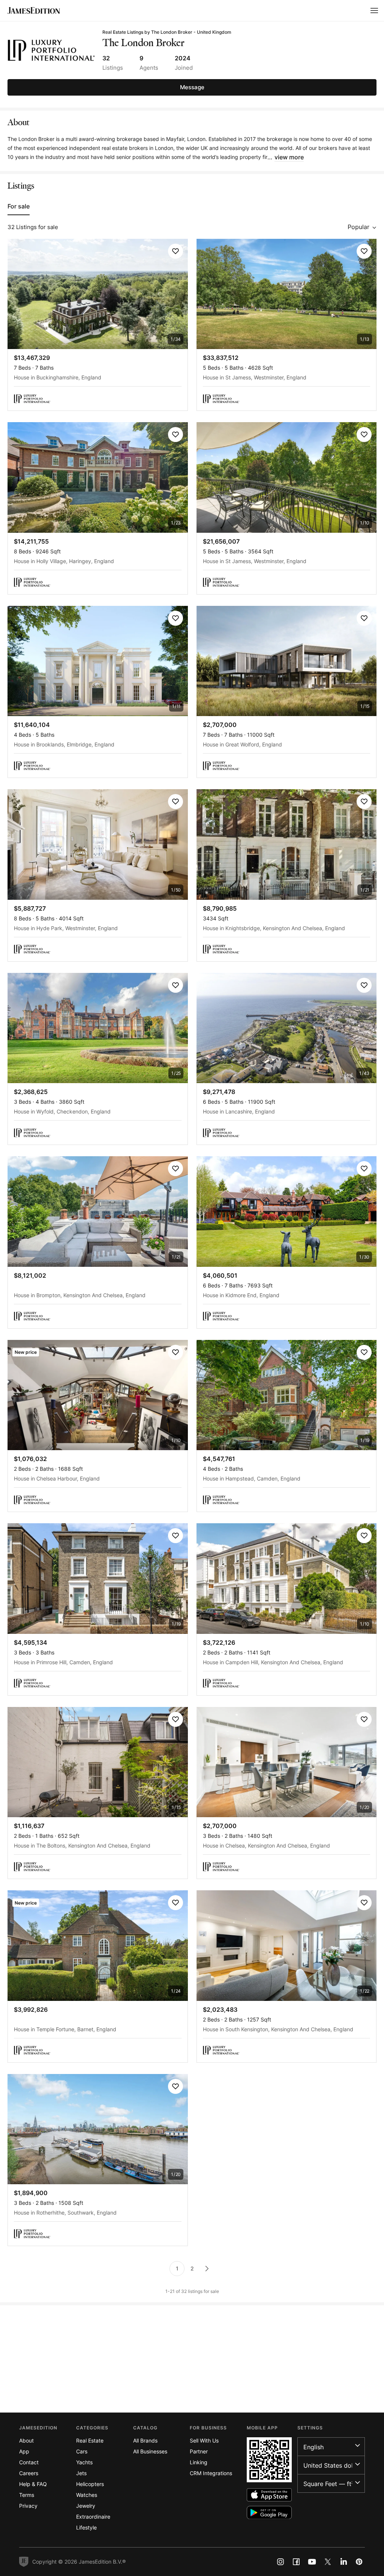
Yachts (84, 2462)
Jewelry (86, 2506)
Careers (29, 2473)
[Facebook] (296, 2562)
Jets (81, 2473)
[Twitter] (328, 2562)
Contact (29, 2462)
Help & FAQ (33, 2484)
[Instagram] (280, 2562)
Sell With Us (204, 2440)
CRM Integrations (211, 2473)
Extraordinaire (93, 2517)
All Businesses (150, 2451)
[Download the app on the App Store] (269, 2495)
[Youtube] (312, 2562)
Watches (87, 2495)
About (26, 2440)
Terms (27, 2495)
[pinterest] (359, 2562)
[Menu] (374, 10)
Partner (199, 2451)
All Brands (145, 2440)
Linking (199, 2462)
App (24, 2451)
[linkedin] (343, 2562)
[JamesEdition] (34, 10)
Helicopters (90, 2484)
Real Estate (90, 2440)
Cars (82, 2451)
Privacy (28, 2506)
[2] (207, 2269)
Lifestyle (86, 2527)
